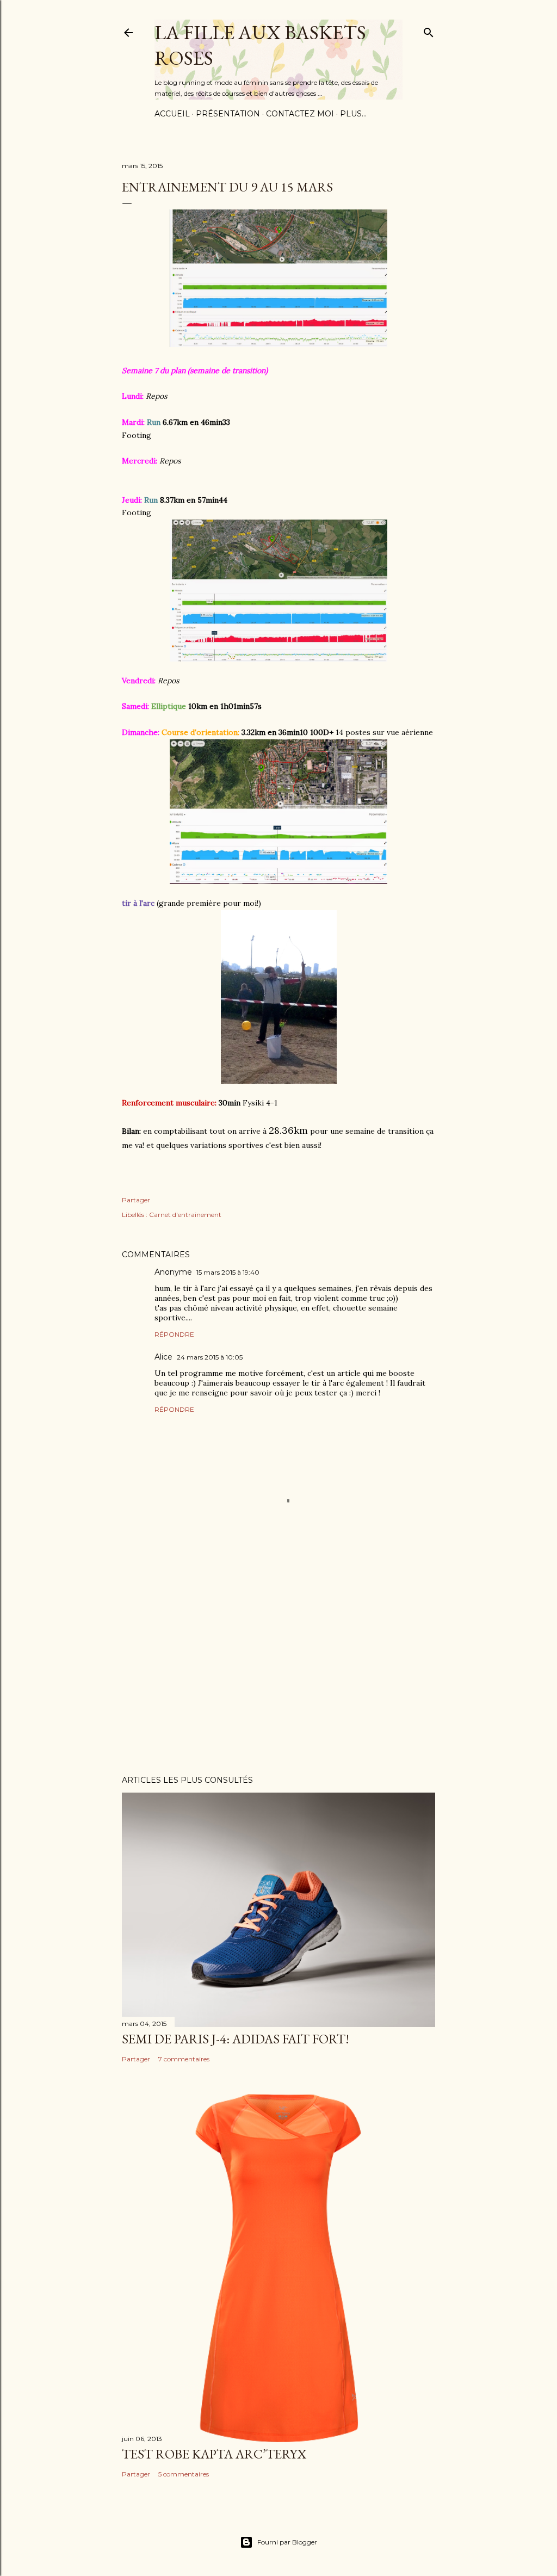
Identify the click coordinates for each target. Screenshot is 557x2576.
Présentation (228, 114)
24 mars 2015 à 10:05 (210, 1357)
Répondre (174, 1334)
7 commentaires (184, 2059)
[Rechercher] (429, 30)
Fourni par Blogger (287, 2542)
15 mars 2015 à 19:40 (228, 1272)
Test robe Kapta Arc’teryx (214, 2454)
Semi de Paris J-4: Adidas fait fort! (236, 2039)
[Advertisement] (278, 1672)
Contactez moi (300, 114)
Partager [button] (136, 1200)
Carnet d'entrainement (185, 1215)
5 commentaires (184, 2474)
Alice (163, 1357)
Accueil (172, 114)
